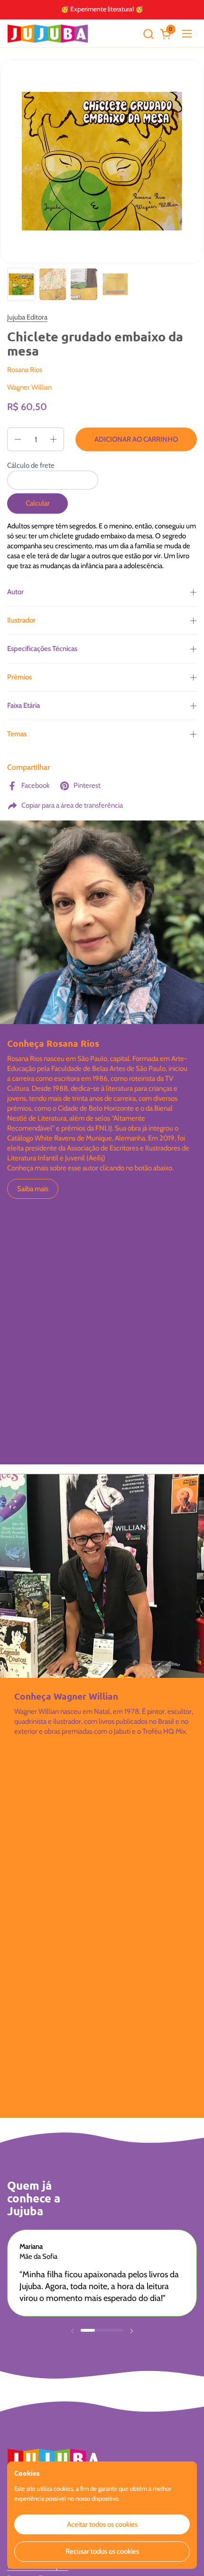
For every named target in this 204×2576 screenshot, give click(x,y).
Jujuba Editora (27, 317)
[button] (148, 34)
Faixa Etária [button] (23, 705)
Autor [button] (15, 592)
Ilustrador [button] (21, 620)
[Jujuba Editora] (48, 34)
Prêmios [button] (19, 677)
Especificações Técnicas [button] (42, 649)
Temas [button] (17, 734)
